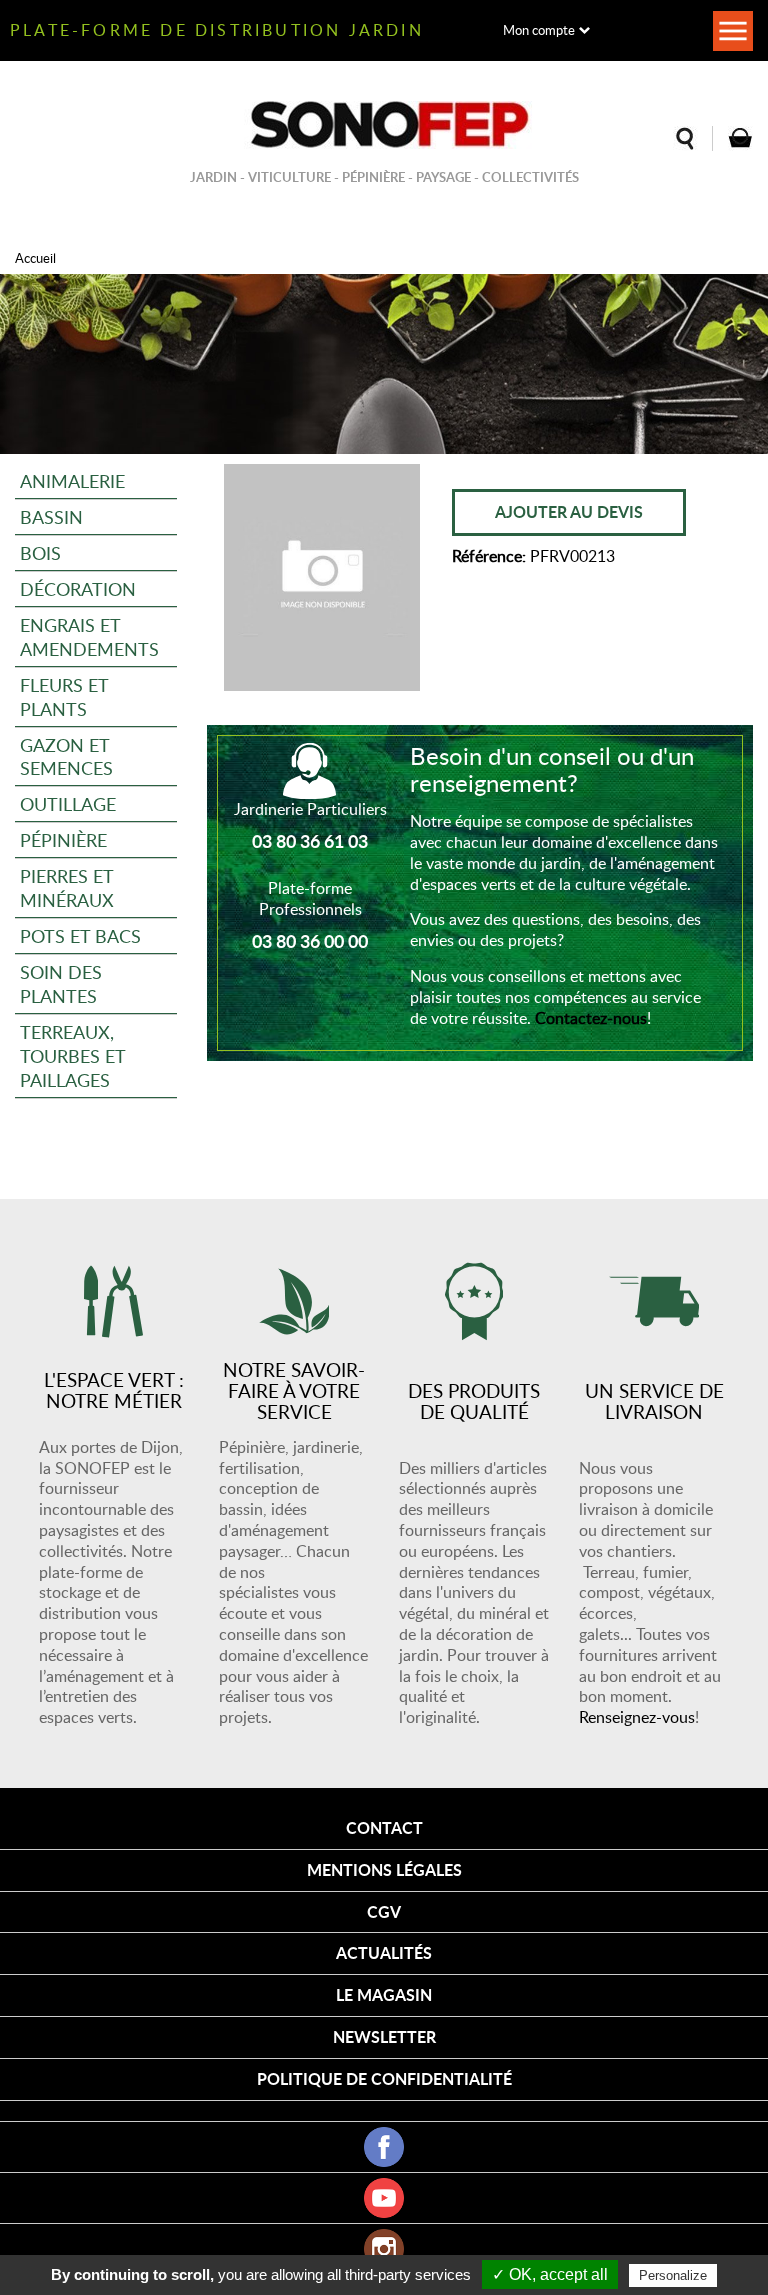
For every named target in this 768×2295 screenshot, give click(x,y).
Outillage (68, 803)
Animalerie (72, 480)
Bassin (51, 516)
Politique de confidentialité (384, 2078)
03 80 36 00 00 (310, 941)
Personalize (673, 2275)
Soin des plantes (61, 983)
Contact (384, 1827)
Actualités (384, 1952)
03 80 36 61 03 (310, 841)
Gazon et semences (66, 756)
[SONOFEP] (384, 125)
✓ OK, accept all (550, 2274)
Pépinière (63, 839)
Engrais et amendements (89, 636)
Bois (40, 552)
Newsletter (384, 2036)
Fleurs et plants (64, 696)
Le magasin (384, 1994)
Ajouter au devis (569, 511)
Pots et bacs (80, 935)
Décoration (78, 588)
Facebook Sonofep (384, 2147)
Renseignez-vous (637, 1717)
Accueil (35, 258)
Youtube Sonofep (384, 2198)
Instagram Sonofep (384, 2249)
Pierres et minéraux (67, 887)
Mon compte (539, 30)
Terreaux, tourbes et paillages (73, 1055)
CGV (384, 1911)
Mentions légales (384, 1869)
